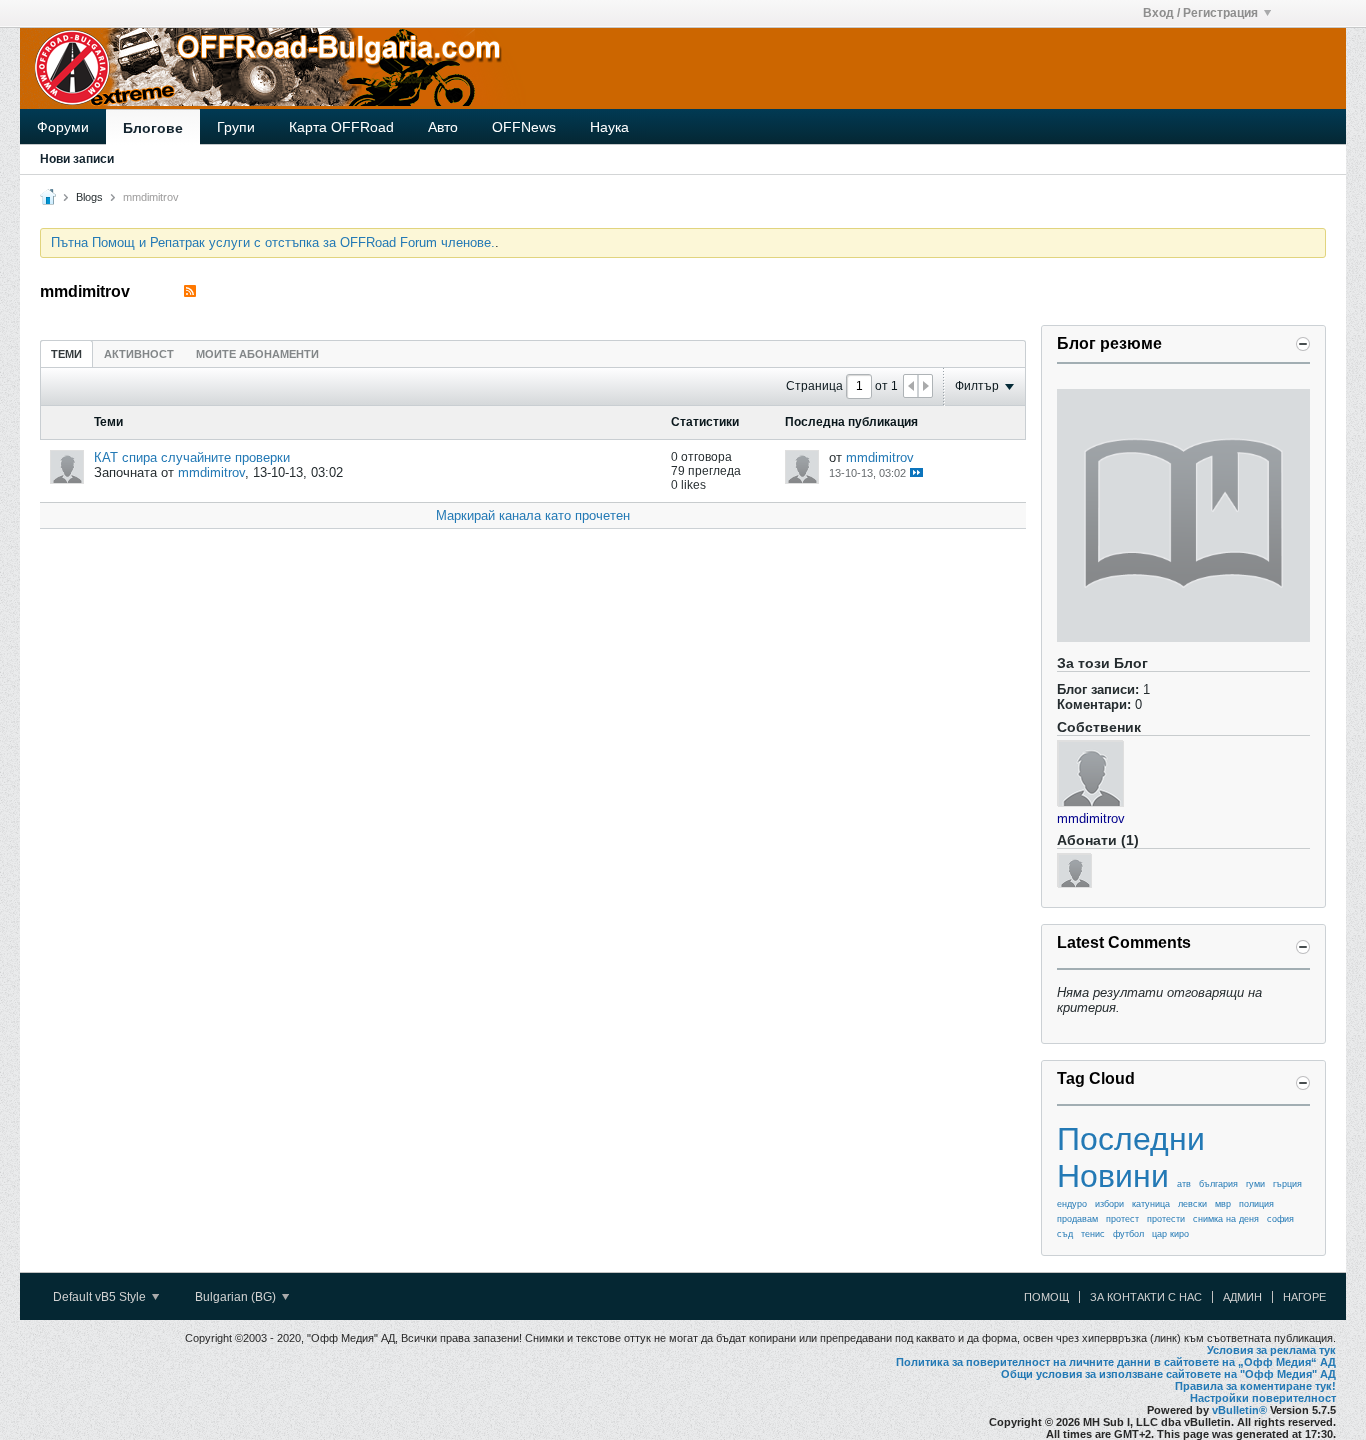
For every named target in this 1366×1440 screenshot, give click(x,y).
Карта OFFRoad (341, 127)
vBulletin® (1239, 1410)
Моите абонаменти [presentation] (257, 354)
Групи (236, 127)
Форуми (63, 127)
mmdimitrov (211, 472)
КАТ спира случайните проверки (192, 457)
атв (1184, 1184)
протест (1122, 1219)
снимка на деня (1226, 1219)
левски (1192, 1204)
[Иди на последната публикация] (916, 472)
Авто (443, 127)
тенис (1093, 1234)
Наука (609, 127)
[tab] (66, 353)
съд (1065, 1234)
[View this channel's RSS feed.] (190, 291)
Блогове (153, 128)
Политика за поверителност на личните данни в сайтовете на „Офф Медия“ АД (1116, 1362)
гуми (1255, 1184)
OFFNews (524, 127)
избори (1109, 1204)
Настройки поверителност (1263, 1398)
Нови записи (77, 159)
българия (1218, 1184)
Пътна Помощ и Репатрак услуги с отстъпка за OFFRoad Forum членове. (273, 242)
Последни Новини (1131, 1157)
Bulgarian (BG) (237, 1297)
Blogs (89, 197)
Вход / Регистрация (1200, 13)
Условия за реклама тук (1271, 1350)
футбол (1128, 1234)
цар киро (1170, 1234)
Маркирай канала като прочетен (533, 515)
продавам (1077, 1219)
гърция (1287, 1184)
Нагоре (1304, 1297)
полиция (1256, 1204)
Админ (1242, 1297)
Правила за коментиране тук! (1255, 1386)
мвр (1223, 1204)
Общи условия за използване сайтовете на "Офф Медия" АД (1168, 1374)
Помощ (1046, 1297)
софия (1280, 1219)
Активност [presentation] (139, 354)
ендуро (1072, 1204)
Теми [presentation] (66, 354)
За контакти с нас (1146, 1297)
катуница (1151, 1204)
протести (1166, 1219)
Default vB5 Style (101, 1297)
